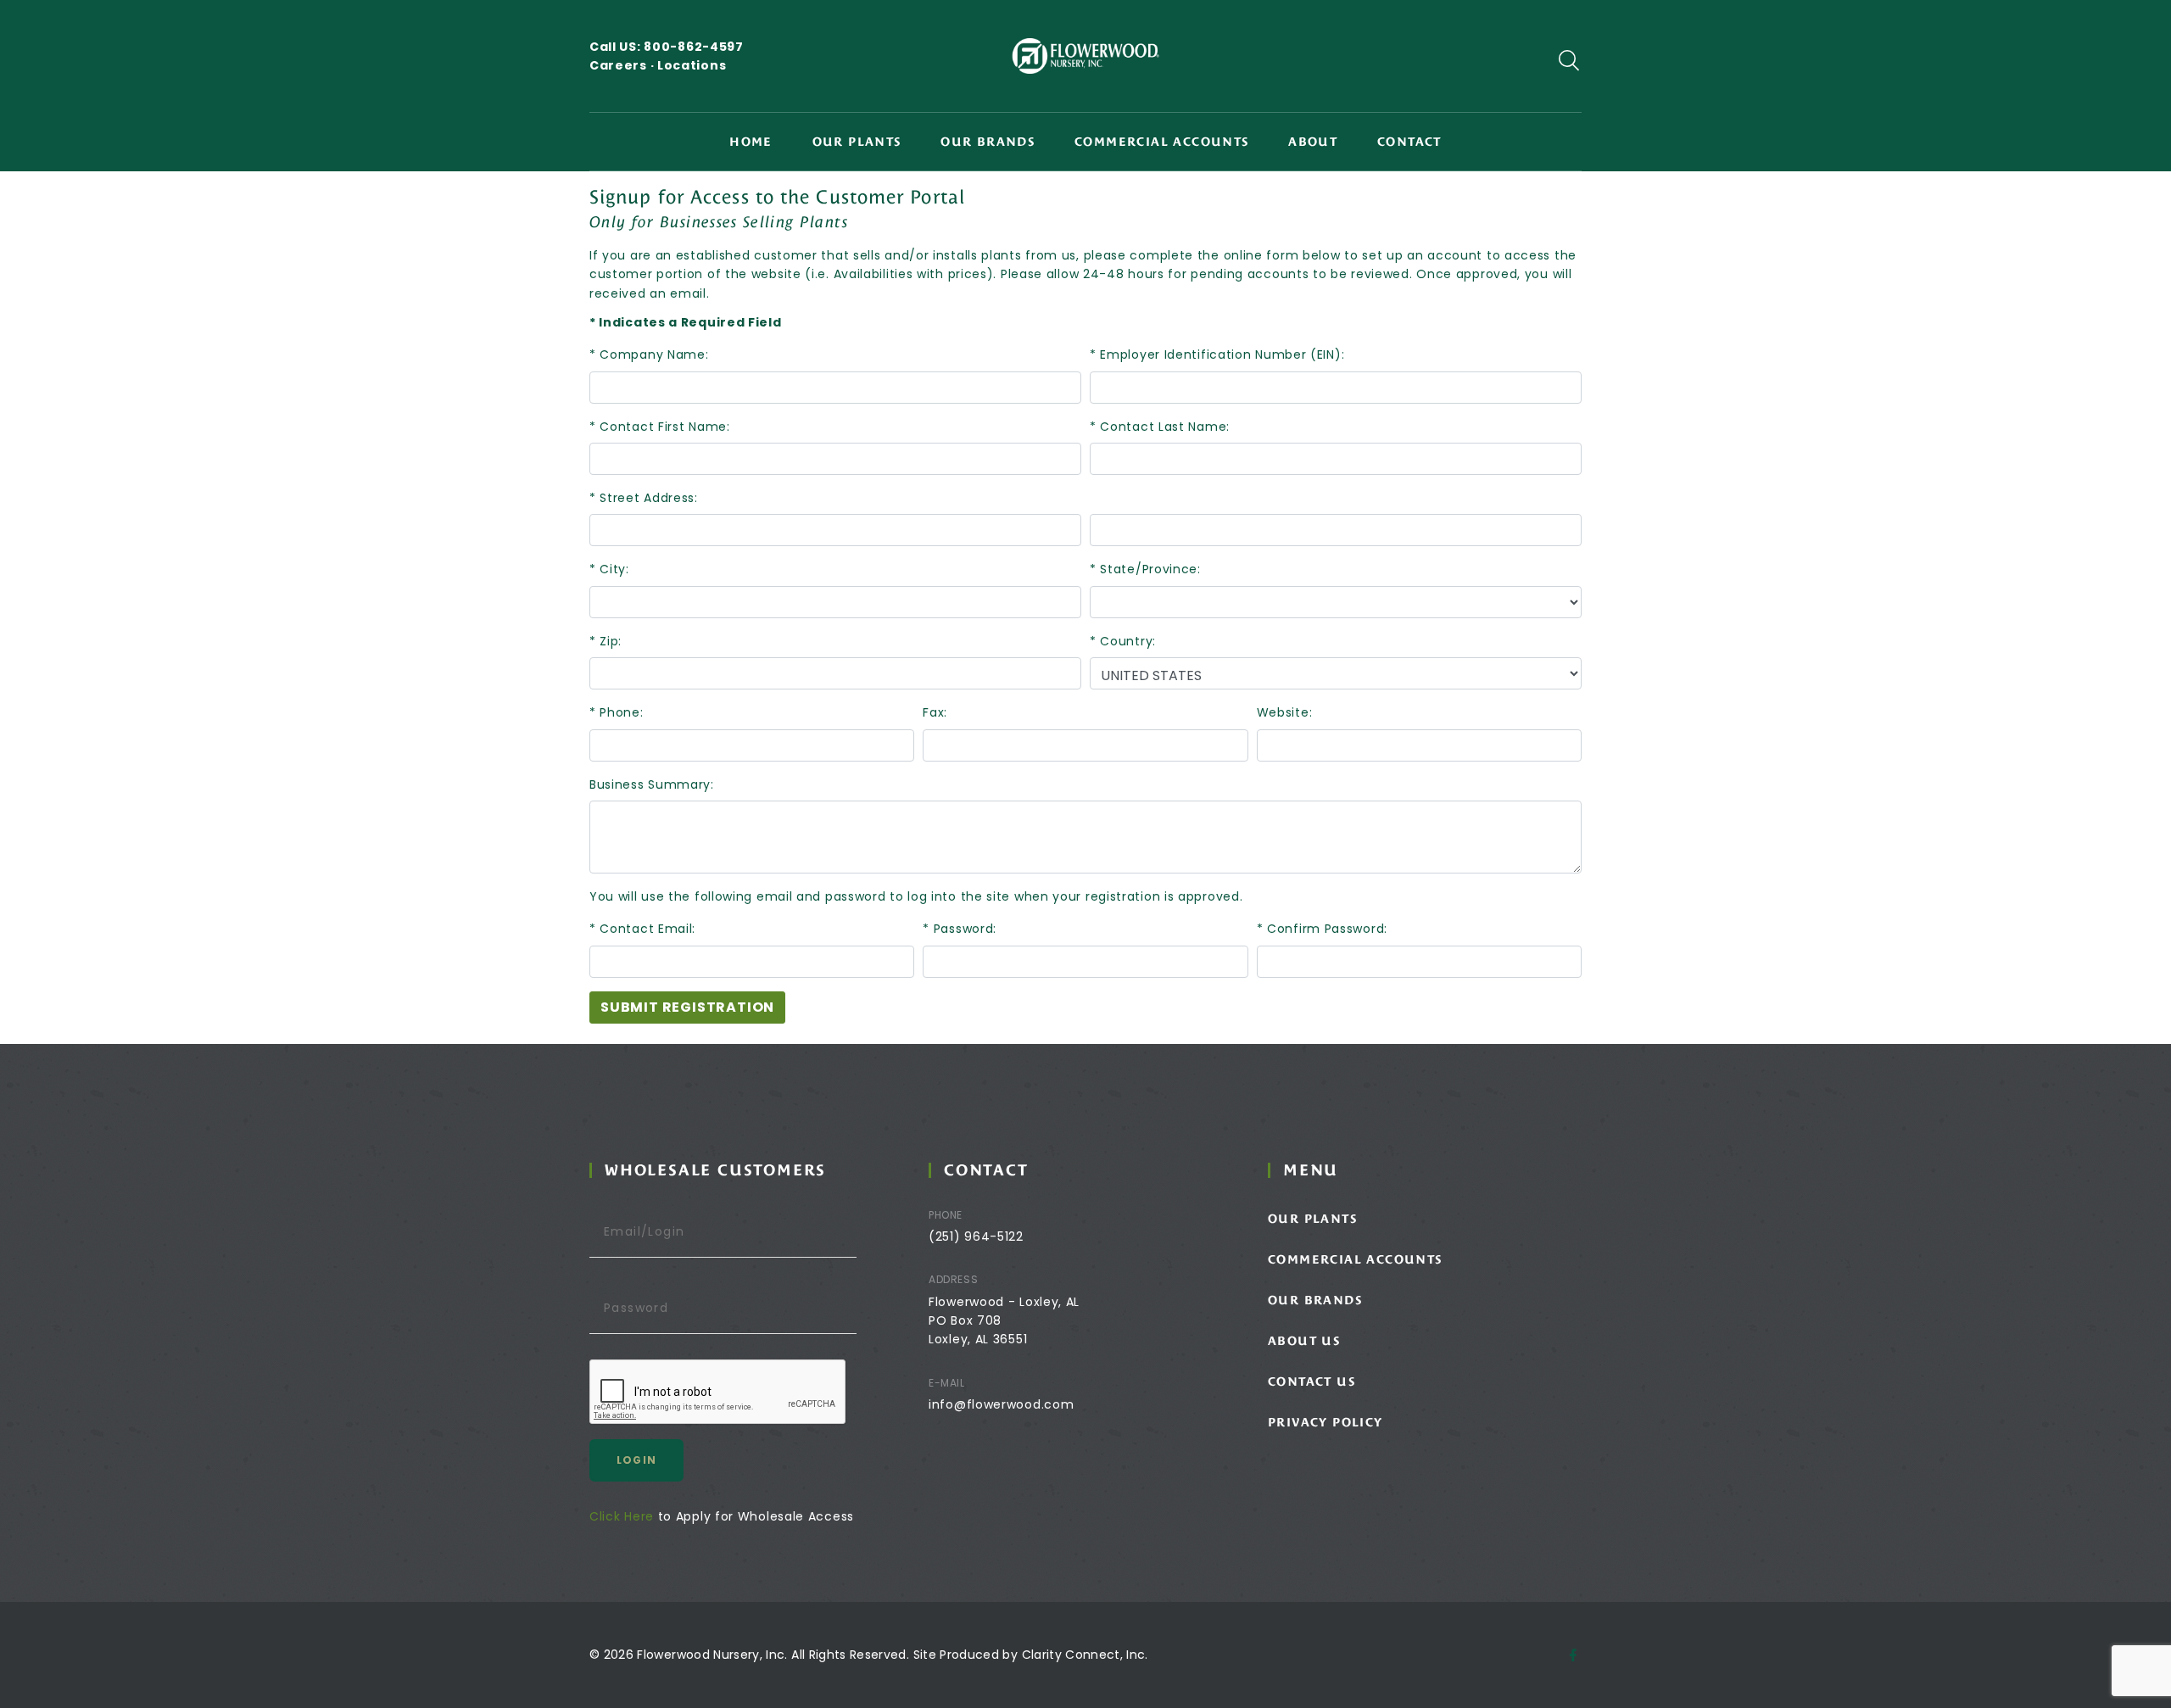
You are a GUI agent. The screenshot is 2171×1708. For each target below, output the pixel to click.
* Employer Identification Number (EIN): (1217, 354)
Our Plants (857, 142)
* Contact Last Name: (1160, 427)
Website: (1285, 712)
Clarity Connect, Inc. (1085, 1655)
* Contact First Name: (660, 427)
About (1313, 142)
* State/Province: (1145, 569)
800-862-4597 (693, 47)
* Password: (960, 929)
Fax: (935, 712)
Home (751, 142)
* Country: (1123, 641)
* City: (609, 569)
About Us (1304, 1341)
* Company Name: (649, 354)
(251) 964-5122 (976, 1236)
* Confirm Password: (1322, 929)
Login (636, 1460)
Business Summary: (652, 784)
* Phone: (617, 712)
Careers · (623, 65)
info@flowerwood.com (1001, 1404)
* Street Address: (644, 498)
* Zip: (606, 641)
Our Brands (988, 142)
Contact (1409, 142)
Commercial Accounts (1162, 142)
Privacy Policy (1325, 1422)
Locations (692, 65)
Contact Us (1312, 1381)
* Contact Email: (642, 929)
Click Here (622, 1516)
